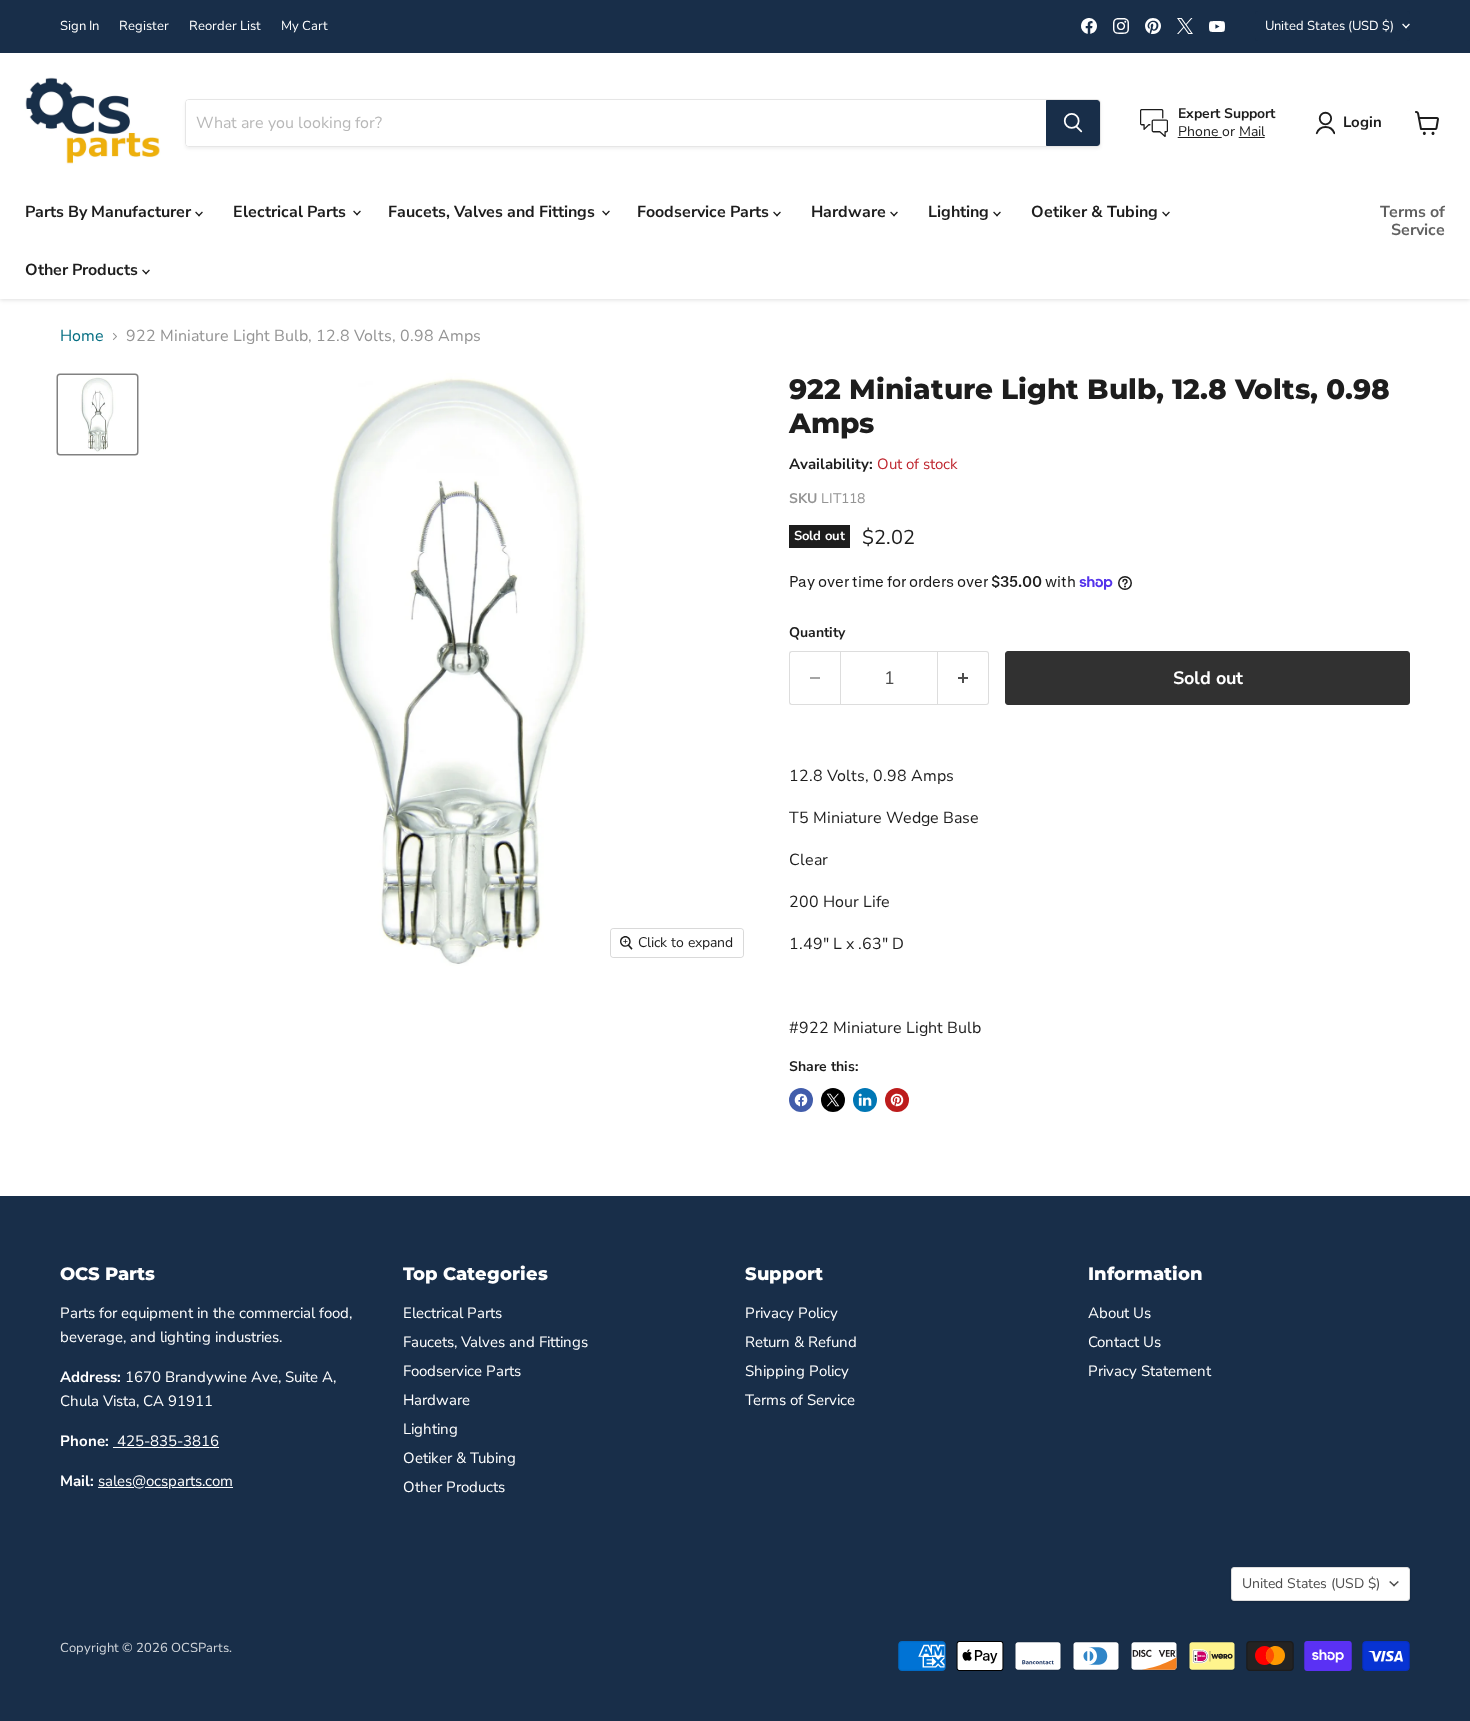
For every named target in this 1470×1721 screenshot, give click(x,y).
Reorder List (225, 26)
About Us (1119, 1313)
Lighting (960, 212)
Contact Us (1124, 1342)
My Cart (304, 26)
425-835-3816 (166, 1441)
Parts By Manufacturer (110, 212)
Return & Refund (801, 1342)
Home (82, 336)
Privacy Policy (791, 1313)
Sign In (79, 26)
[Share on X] (833, 1100)
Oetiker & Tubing (1096, 212)
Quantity (817, 633)
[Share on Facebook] (801, 1100)
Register (144, 26)
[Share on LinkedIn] (865, 1100)
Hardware (850, 212)
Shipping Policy (797, 1371)
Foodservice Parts (705, 212)
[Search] (1073, 123)
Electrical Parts (291, 212)
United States (1329, 26)
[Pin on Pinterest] (897, 1100)
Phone (1200, 131)
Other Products (83, 270)
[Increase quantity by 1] (963, 678)
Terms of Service (1412, 221)
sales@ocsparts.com (165, 1481)
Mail (1252, 131)
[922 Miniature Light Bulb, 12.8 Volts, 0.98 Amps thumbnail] (97, 414)
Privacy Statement (1149, 1371)
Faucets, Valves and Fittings (493, 212)
